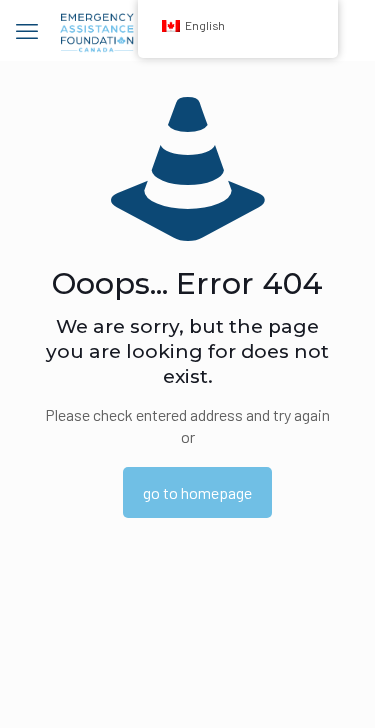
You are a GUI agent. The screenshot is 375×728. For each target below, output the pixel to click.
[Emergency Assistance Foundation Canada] (97, 30)
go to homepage (197, 492)
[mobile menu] (27, 30)
